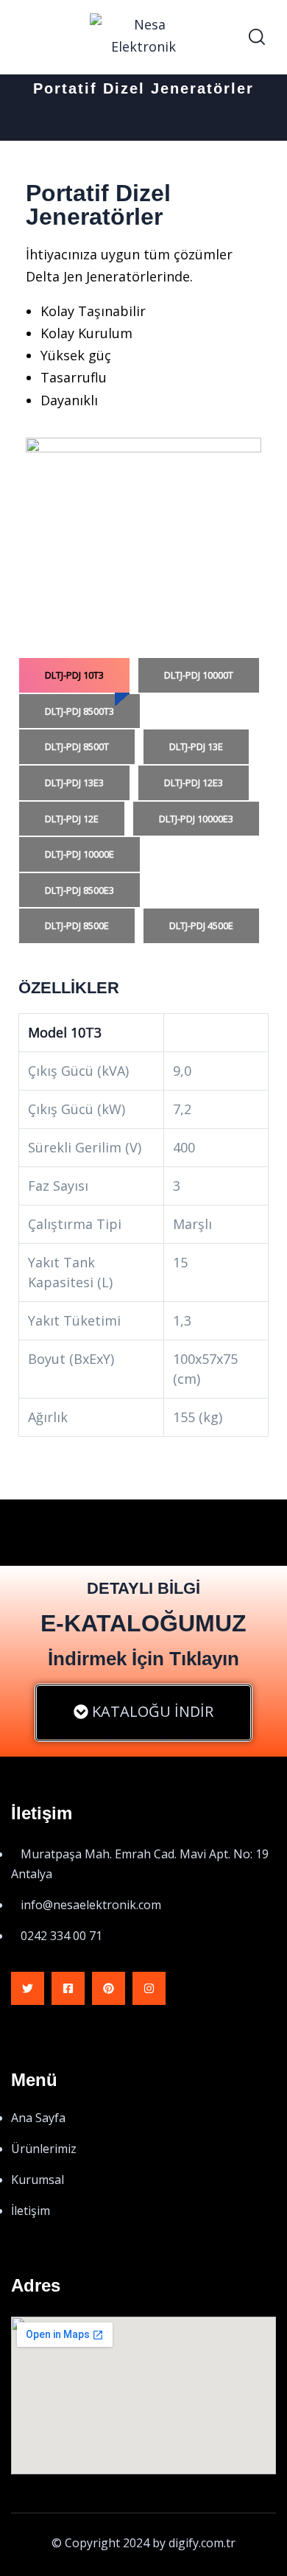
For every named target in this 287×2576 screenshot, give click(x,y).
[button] (143, 1713)
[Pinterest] (109, 1988)
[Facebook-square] (68, 1988)
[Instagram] (149, 1988)
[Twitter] (28, 1988)
